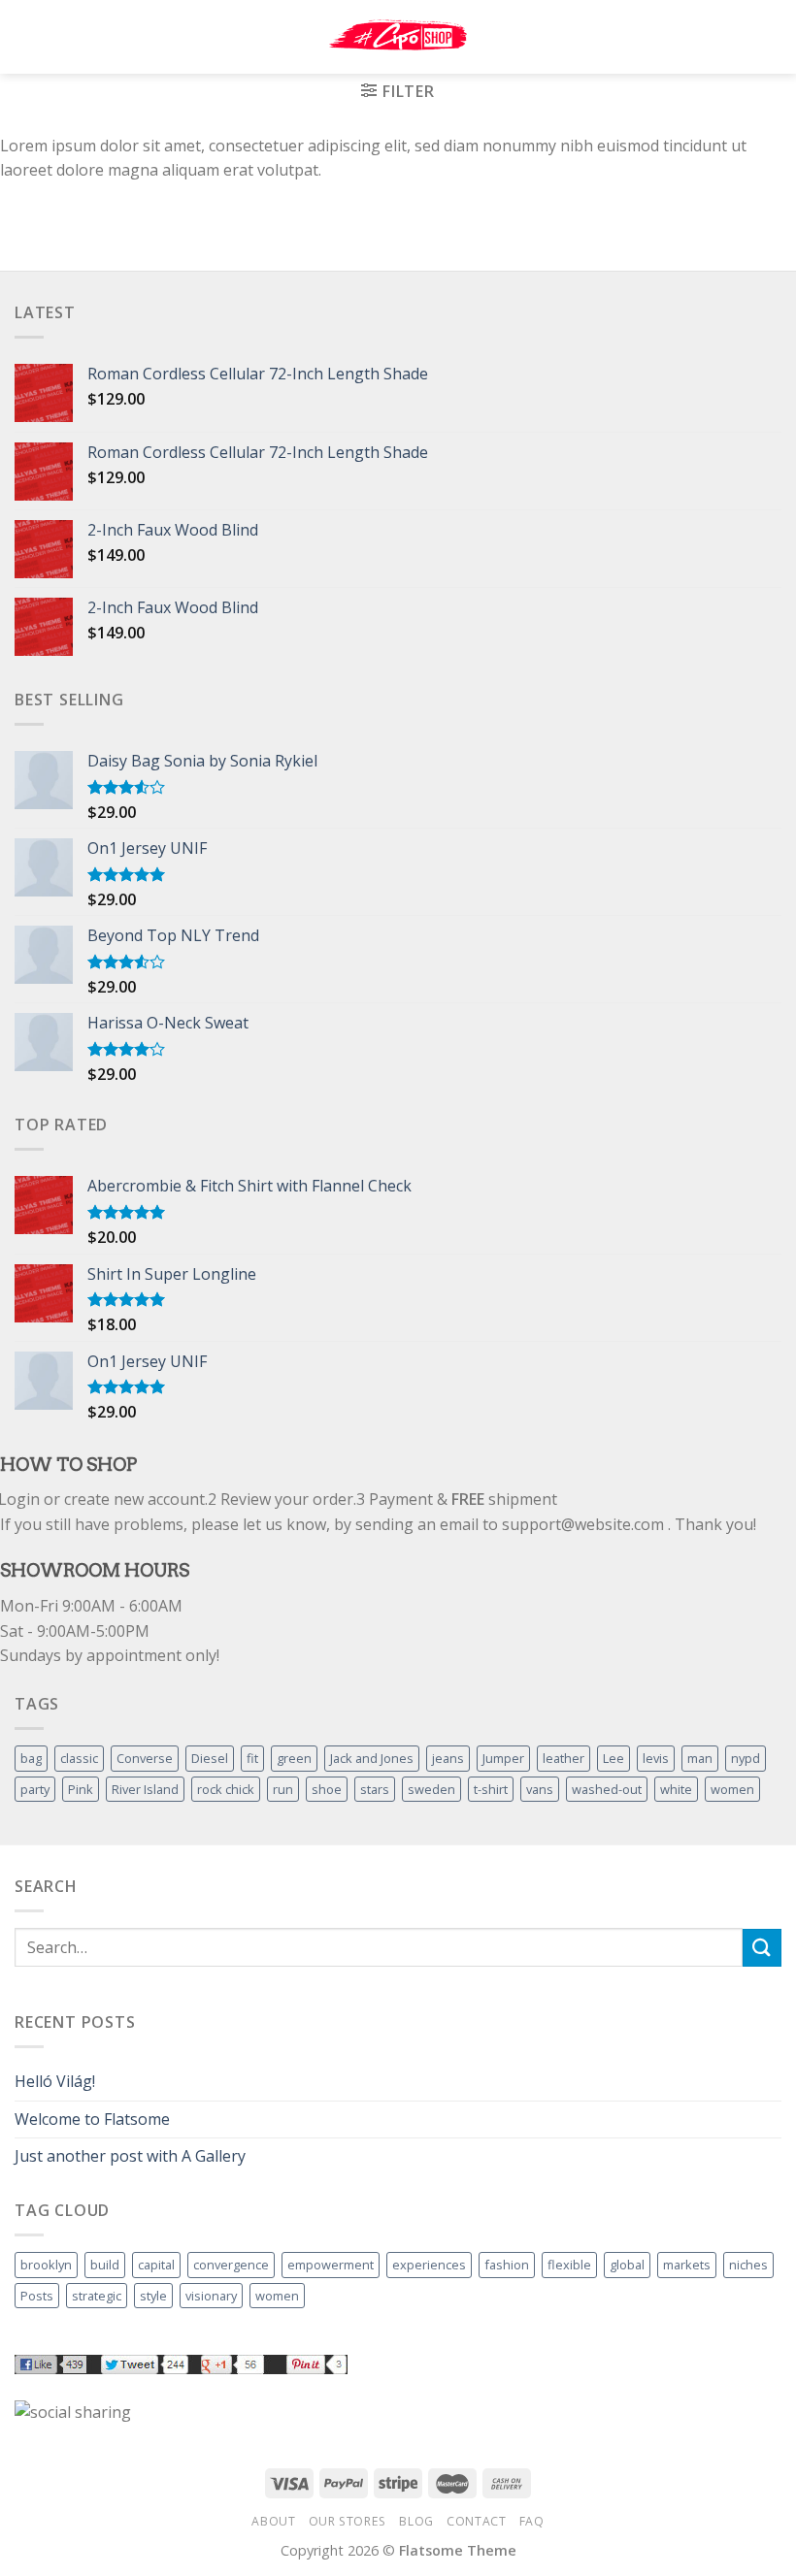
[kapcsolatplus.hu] (398, 37)
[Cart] (772, 37)
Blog (416, 2521)
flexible (569, 2265)
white (676, 1789)
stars (375, 1789)
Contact (476, 2521)
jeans (448, 1758)
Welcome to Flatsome (92, 2119)
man (700, 1758)
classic (79, 1758)
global (627, 2265)
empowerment (331, 2265)
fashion (507, 2265)
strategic (97, 2296)
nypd (746, 1758)
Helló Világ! (55, 2081)
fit (252, 1758)
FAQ (532, 2521)
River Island (145, 1789)
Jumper (503, 1758)
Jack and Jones (372, 1758)
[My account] (739, 37)
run (283, 1789)
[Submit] (762, 1948)
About (273, 2521)
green (294, 1758)
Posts (37, 2296)
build (105, 2265)
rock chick (226, 1789)
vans (540, 1789)
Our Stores (348, 2521)
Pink (81, 1789)
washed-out (607, 1789)
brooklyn (46, 2265)
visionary (211, 2296)
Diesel (210, 1758)
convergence (231, 2265)
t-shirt (491, 1789)
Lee (614, 1758)
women (732, 1789)
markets (687, 2265)
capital (156, 2265)
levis (656, 1758)
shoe (327, 1789)
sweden (431, 1789)
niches (748, 2265)
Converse (145, 1758)
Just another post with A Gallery (130, 2156)
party (35, 1789)
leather (564, 1758)
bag (31, 1758)
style (153, 2296)
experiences (429, 2265)
